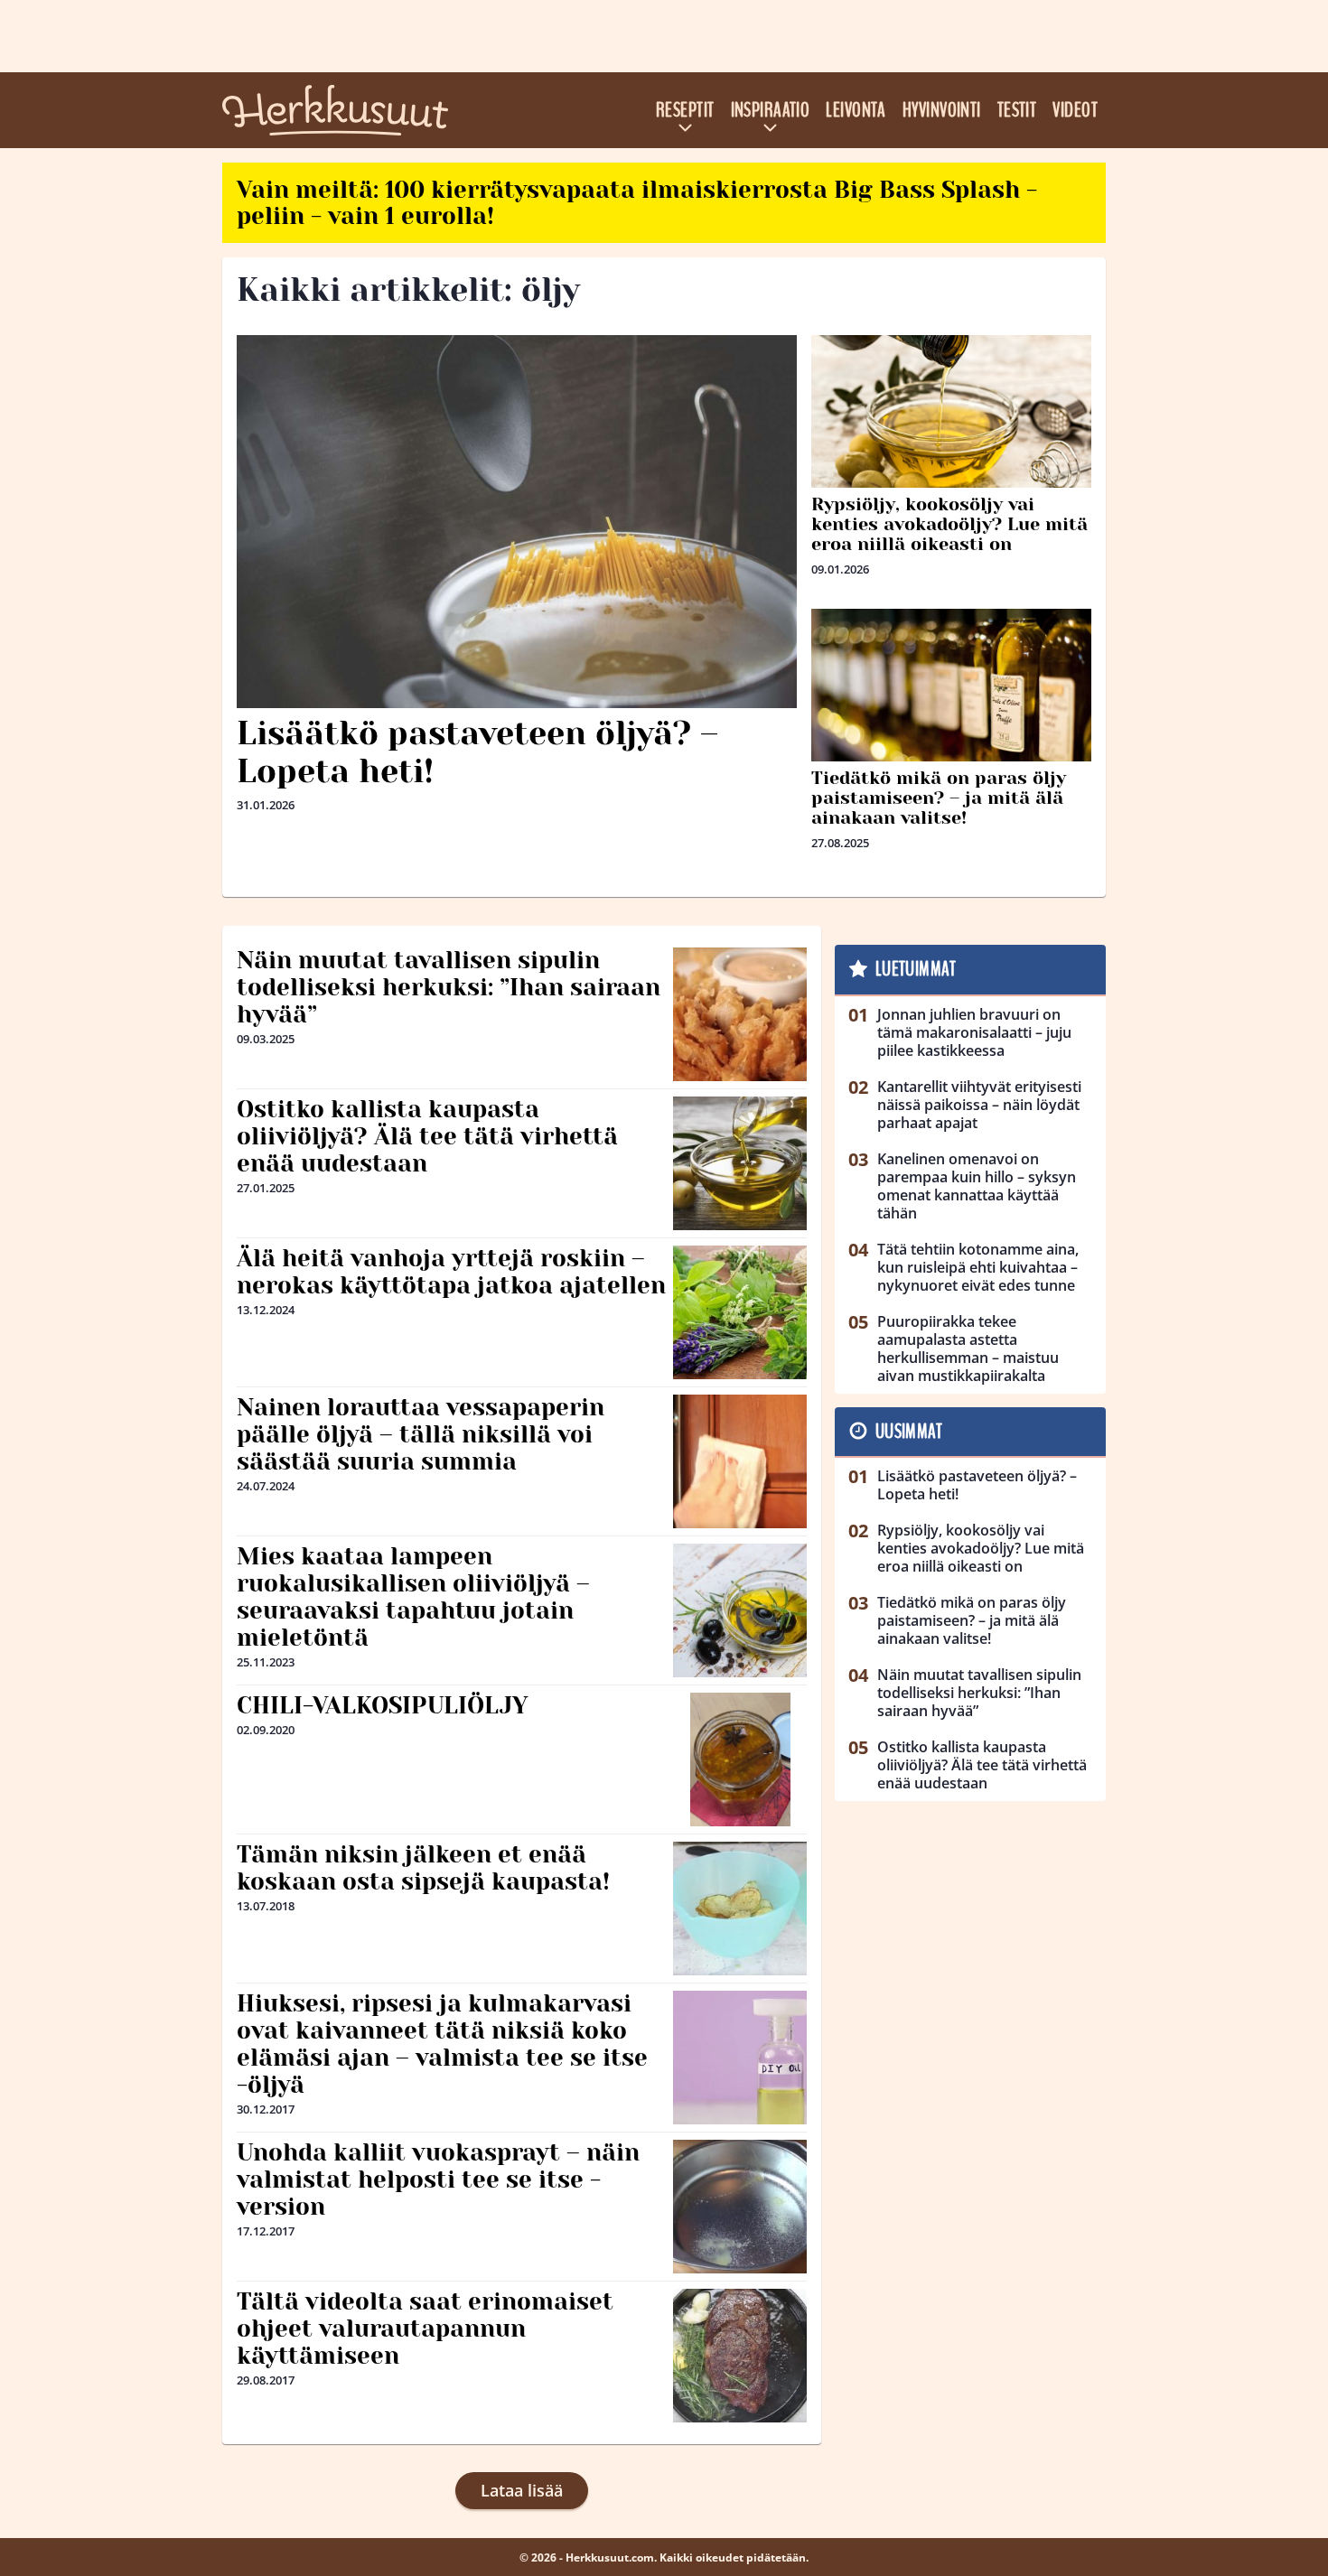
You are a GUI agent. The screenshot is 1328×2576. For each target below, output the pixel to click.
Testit (1017, 110)
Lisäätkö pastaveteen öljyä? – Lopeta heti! (477, 752)
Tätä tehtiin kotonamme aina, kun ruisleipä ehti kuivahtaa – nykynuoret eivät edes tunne (978, 1267)
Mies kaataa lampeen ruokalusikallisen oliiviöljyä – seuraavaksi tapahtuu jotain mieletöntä (413, 1597)
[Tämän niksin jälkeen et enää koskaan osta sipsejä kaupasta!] (739, 1909)
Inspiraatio (771, 110)
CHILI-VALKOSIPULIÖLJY (382, 1705)
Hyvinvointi (942, 110)
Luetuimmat (916, 969)
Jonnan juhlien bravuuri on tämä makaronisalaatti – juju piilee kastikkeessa (974, 1032)
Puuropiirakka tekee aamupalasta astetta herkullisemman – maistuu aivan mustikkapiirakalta (968, 1349)
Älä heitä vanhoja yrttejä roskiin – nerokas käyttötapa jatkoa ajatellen (451, 1272)
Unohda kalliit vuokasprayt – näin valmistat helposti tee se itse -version (438, 2179)
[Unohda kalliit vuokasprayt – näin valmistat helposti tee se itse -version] (740, 2207)
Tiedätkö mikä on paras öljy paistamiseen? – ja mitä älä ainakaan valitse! (939, 798)
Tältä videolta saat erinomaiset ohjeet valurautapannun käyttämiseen (425, 2329)
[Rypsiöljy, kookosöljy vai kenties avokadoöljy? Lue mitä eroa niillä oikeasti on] (951, 429)
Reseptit (685, 110)
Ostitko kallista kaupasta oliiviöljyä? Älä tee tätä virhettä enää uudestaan (427, 1136)
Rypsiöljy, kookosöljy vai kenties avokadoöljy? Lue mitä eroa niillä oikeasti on (949, 524)
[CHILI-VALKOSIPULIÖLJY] (740, 1759)
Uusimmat (909, 1432)
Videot (1075, 110)
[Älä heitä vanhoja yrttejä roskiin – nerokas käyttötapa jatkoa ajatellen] (740, 1312)
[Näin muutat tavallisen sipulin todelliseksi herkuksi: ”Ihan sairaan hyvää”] (740, 1014)
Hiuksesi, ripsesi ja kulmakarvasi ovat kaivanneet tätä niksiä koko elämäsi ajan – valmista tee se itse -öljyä (442, 2044)
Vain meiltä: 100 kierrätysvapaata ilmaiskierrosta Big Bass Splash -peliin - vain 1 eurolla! (637, 203)
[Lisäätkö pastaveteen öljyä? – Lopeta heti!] (517, 522)
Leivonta (856, 110)
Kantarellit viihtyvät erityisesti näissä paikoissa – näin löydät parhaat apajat (979, 1105)
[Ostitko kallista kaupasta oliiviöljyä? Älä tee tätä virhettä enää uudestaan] (740, 1163)
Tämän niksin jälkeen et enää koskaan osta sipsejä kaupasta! (423, 1868)
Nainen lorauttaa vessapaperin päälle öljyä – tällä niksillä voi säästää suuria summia (421, 1434)
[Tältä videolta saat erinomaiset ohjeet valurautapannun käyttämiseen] (740, 2356)
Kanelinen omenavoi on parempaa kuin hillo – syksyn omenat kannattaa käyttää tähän (977, 1186)
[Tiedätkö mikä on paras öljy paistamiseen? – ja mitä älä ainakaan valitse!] (951, 702)
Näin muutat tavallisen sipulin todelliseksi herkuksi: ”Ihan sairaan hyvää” (449, 987)
